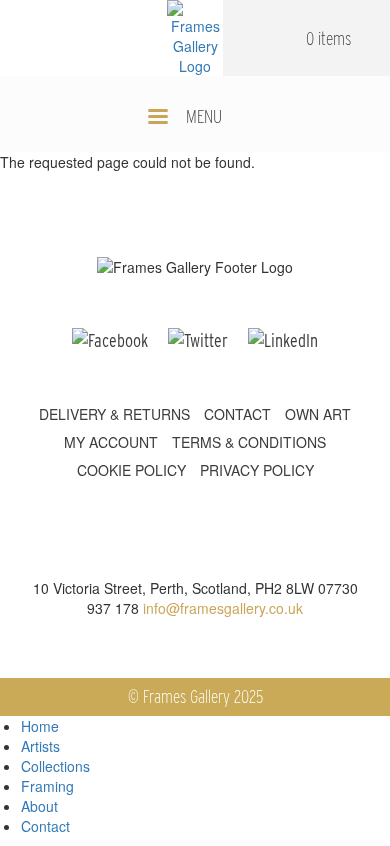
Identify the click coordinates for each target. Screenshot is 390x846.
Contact (45, 826)
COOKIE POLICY (131, 470)
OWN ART (318, 414)
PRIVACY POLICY (257, 470)
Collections (55, 766)
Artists (40, 746)
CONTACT (237, 414)
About (39, 806)
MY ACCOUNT (111, 442)
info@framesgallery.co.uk (223, 608)
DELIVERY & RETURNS (114, 414)
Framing (47, 786)
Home (40, 726)
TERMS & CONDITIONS (249, 442)
